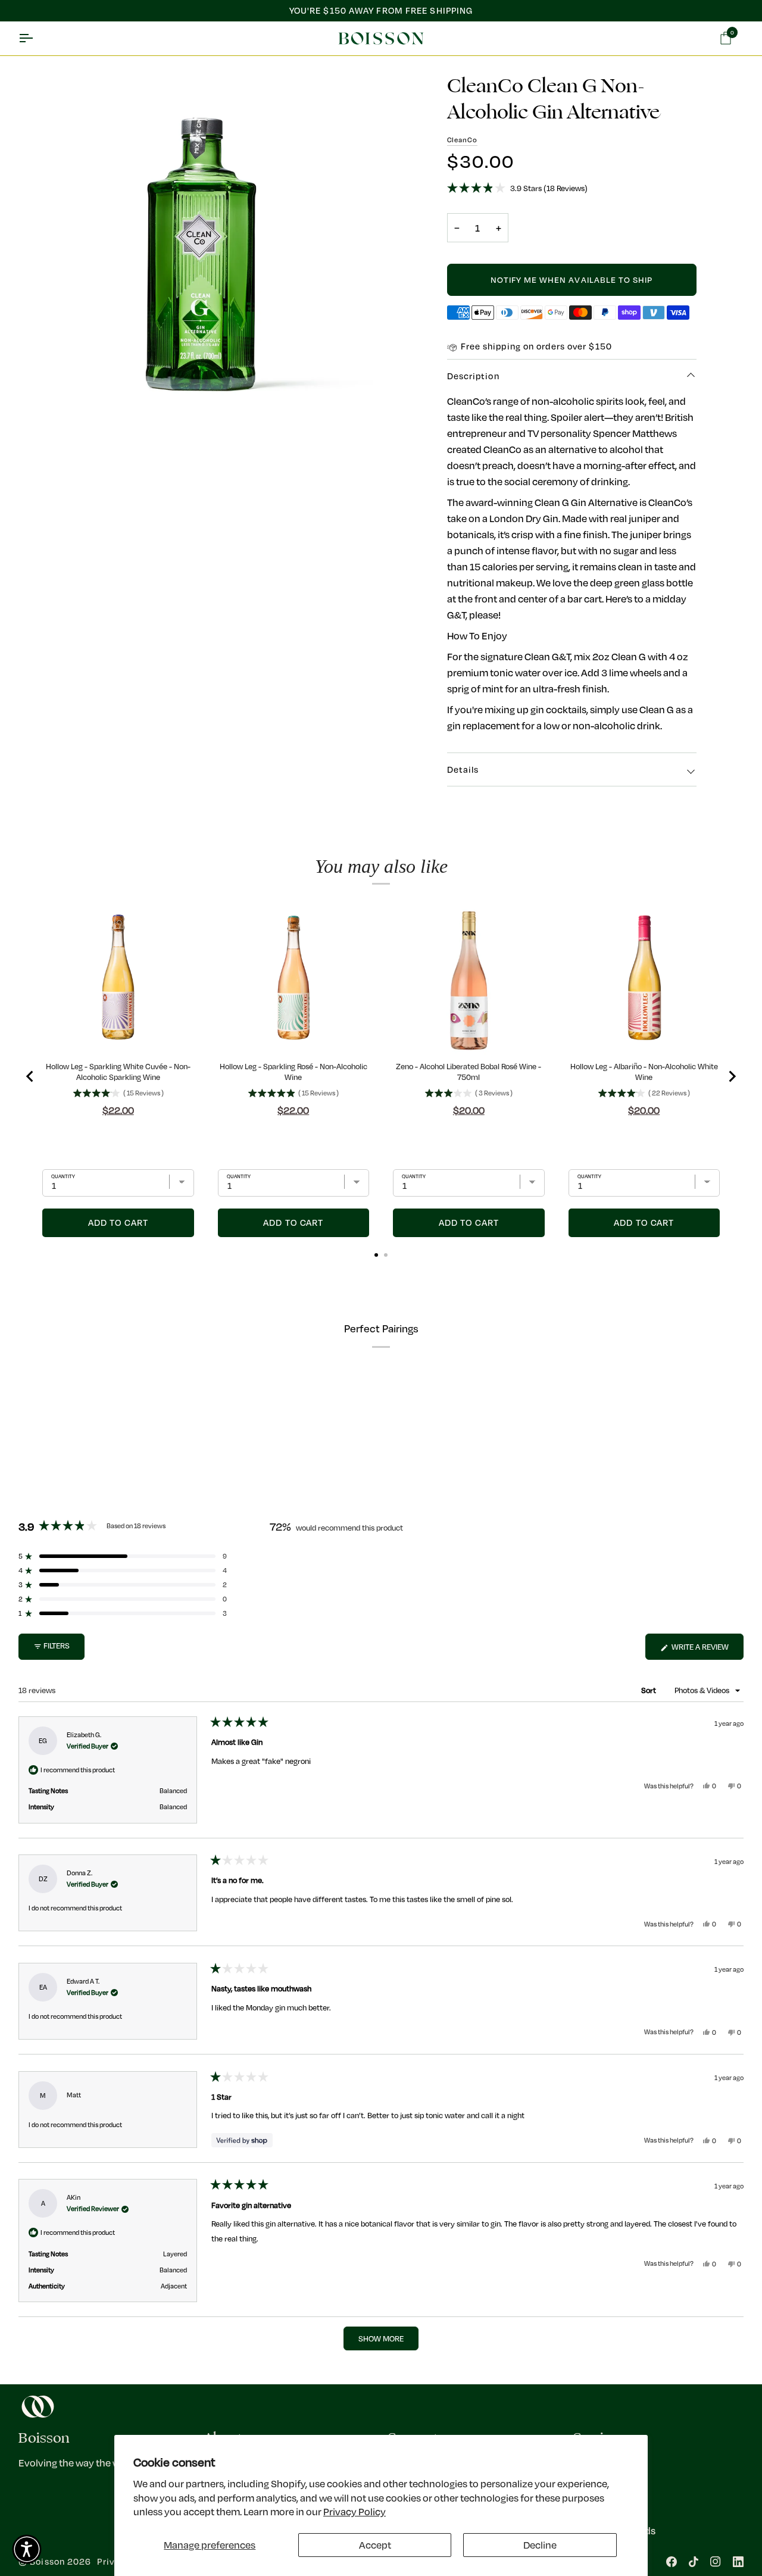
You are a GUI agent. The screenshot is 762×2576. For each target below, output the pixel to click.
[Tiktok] (694, 2562)
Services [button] (599, 2438)
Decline (540, 2545)
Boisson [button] (44, 2438)
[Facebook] (672, 2562)
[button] (572, 188)
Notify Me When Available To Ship (572, 280)
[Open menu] (36, 39)
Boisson (47, 2561)
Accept (375, 2545)
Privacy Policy (355, 2511)
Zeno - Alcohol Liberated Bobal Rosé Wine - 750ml (469, 1072)
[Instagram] (716, 2562)
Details (463, 769)
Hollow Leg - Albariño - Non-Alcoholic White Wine (644, 1072)
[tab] (376, 1255)
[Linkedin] (738, 2562)
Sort (649, 1690)
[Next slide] (732, 1076)
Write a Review (707, 1650)
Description (473, 376)
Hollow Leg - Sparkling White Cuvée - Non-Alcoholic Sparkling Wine (118, 1072)
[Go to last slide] (30, 1076)
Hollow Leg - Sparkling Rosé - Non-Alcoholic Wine (293, 1072)
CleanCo (462, 140)
